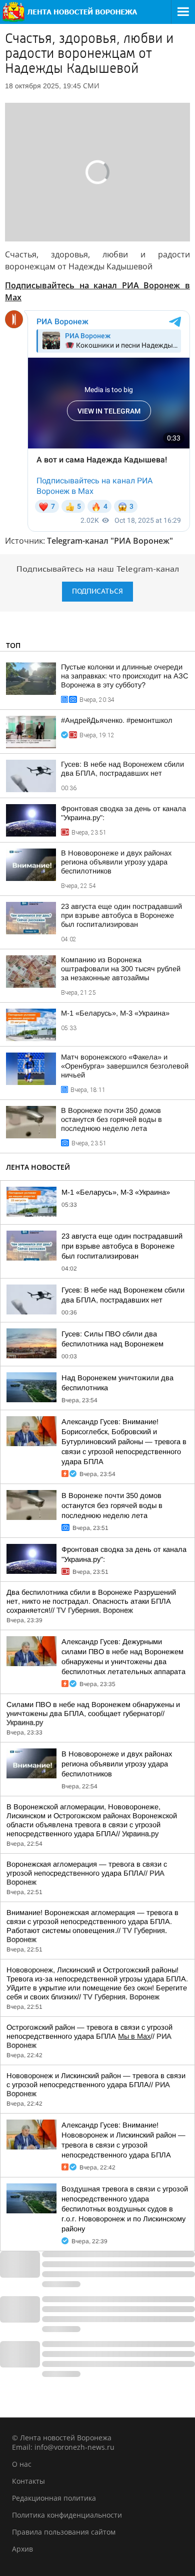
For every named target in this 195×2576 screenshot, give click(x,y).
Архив (22, 2549)
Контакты (28, 2481)
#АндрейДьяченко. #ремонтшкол (117, 720)
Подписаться (97, 591)
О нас (22, 2464)
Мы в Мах (134, 2036)
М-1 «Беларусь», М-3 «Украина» (115, 1013)
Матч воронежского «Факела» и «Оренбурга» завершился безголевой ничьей (125, 1066)
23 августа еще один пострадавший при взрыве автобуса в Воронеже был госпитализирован (121, 915)
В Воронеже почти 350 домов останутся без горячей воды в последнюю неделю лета (111, 1119)
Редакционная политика (54, 2498)
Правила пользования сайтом (64, 2532)
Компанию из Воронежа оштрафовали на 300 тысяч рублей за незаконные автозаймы (121, 969)
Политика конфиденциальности (67, 2515)
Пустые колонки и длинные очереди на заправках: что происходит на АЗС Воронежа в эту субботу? (125, 676)
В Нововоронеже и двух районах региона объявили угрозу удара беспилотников (116, 862)
